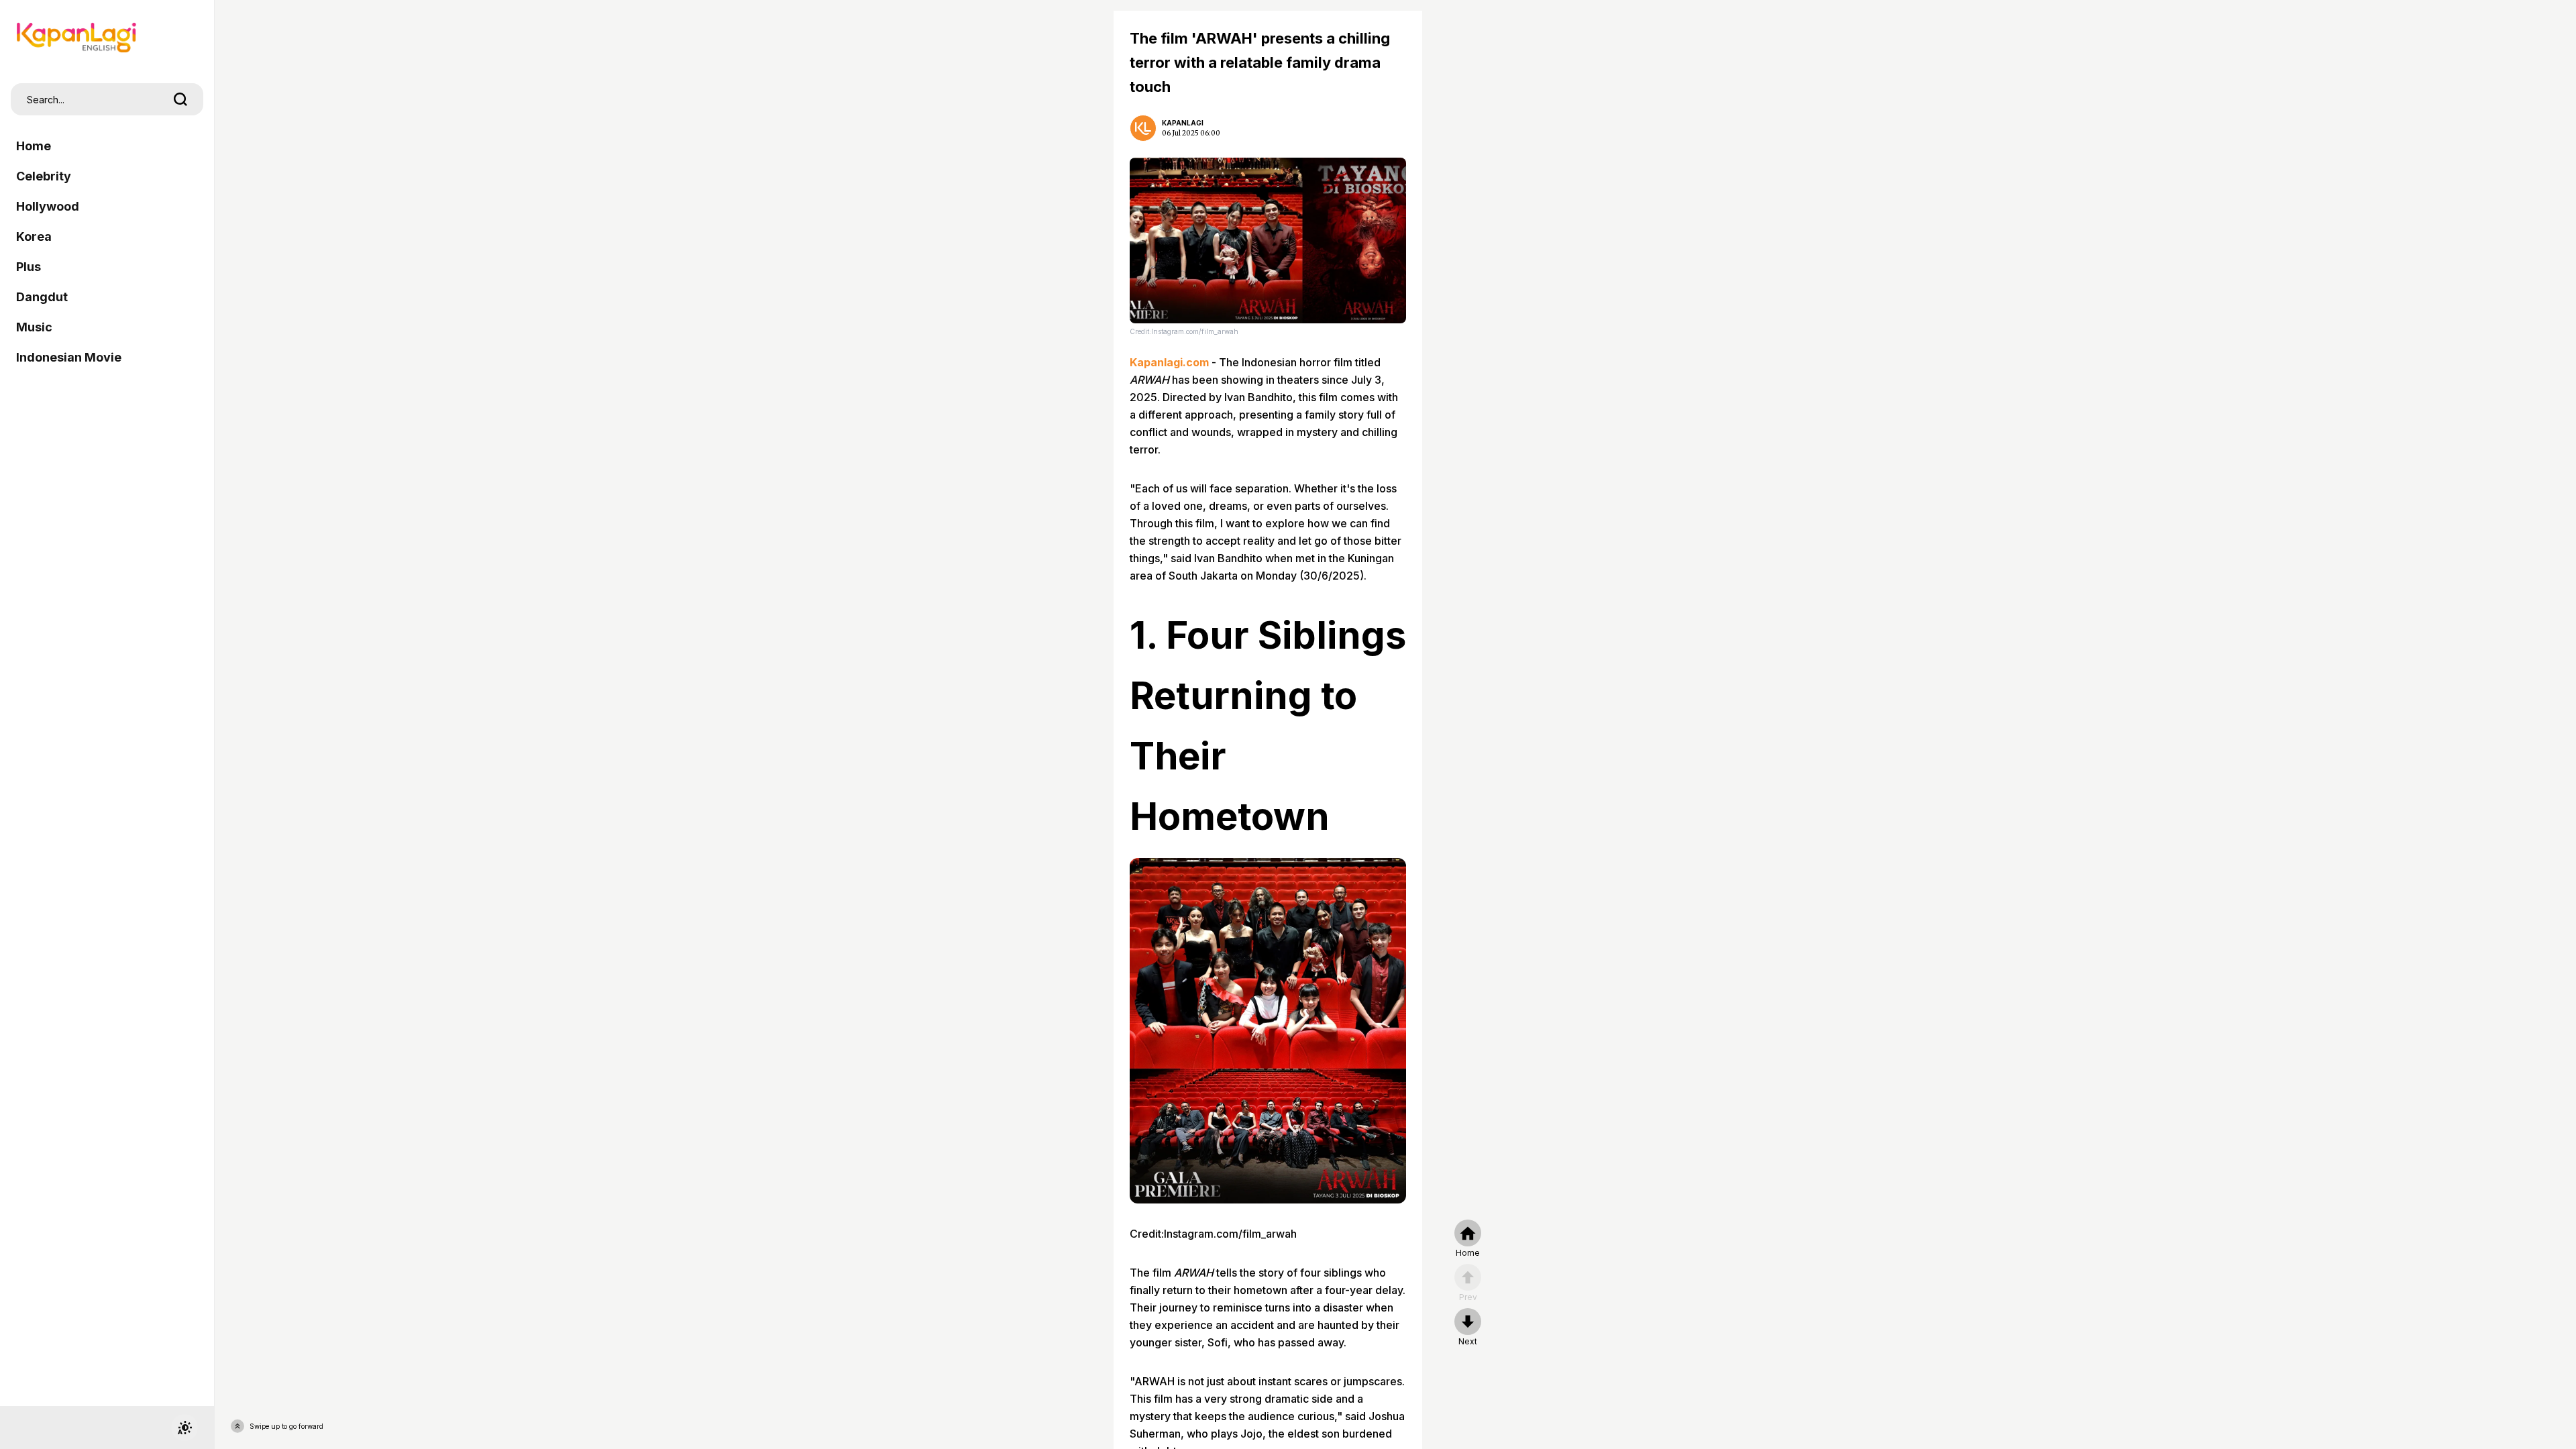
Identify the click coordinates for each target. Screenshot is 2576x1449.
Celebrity (44, 176)
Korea (34, 236)
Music (34, 327)
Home (34, 146)
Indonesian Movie (69, 357)
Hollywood (48, 206)
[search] (180, 99)
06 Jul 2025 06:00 (1191, 133)
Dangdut (42, 297)
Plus (29, 267)
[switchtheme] (184, 1428)
